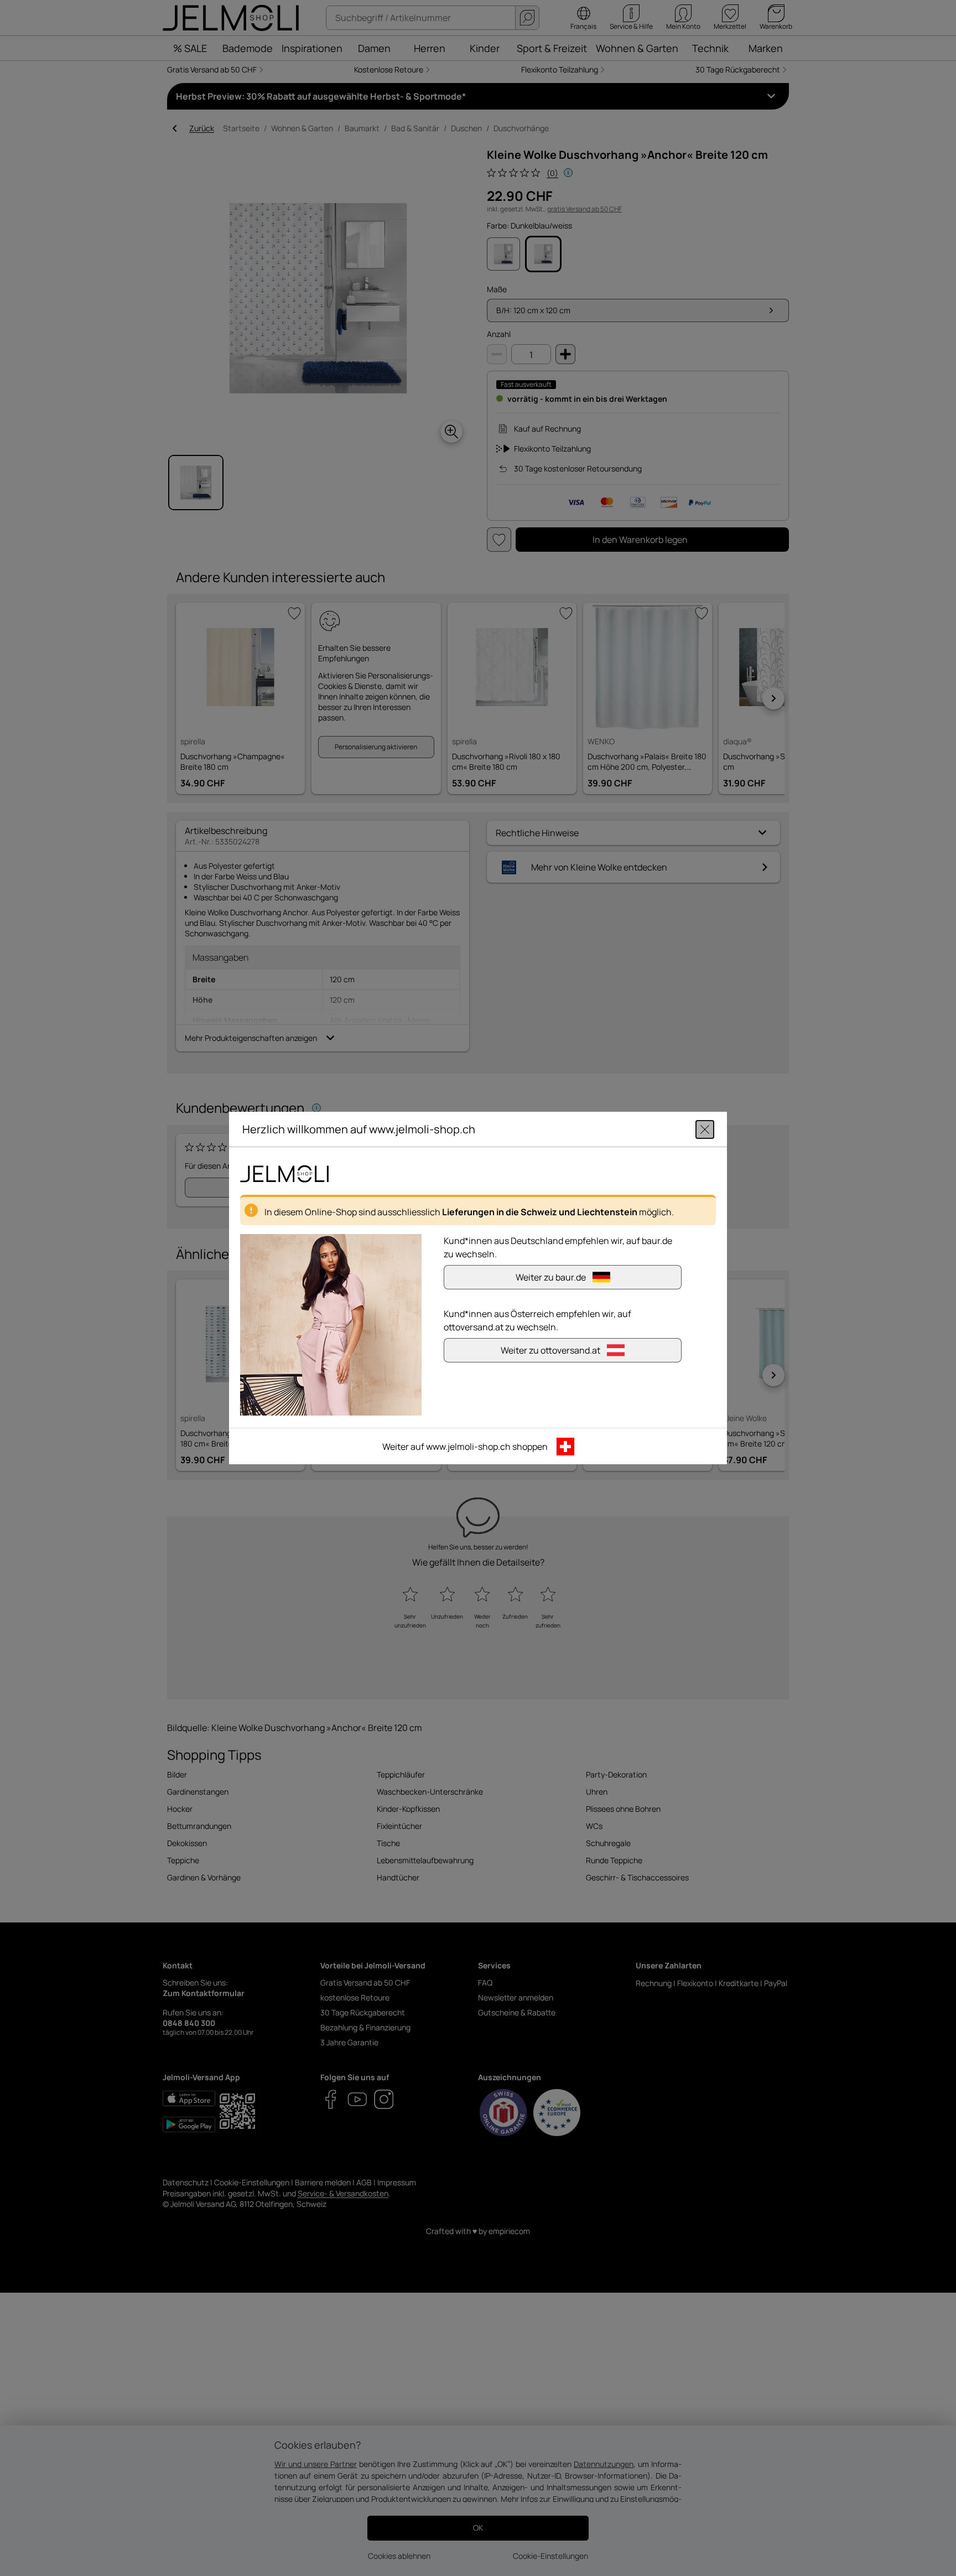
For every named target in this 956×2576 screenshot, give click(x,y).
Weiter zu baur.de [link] (551, 1277)
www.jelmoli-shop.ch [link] (468, 1447)
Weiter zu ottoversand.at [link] (550, 1350)
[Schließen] (705, 1129)
